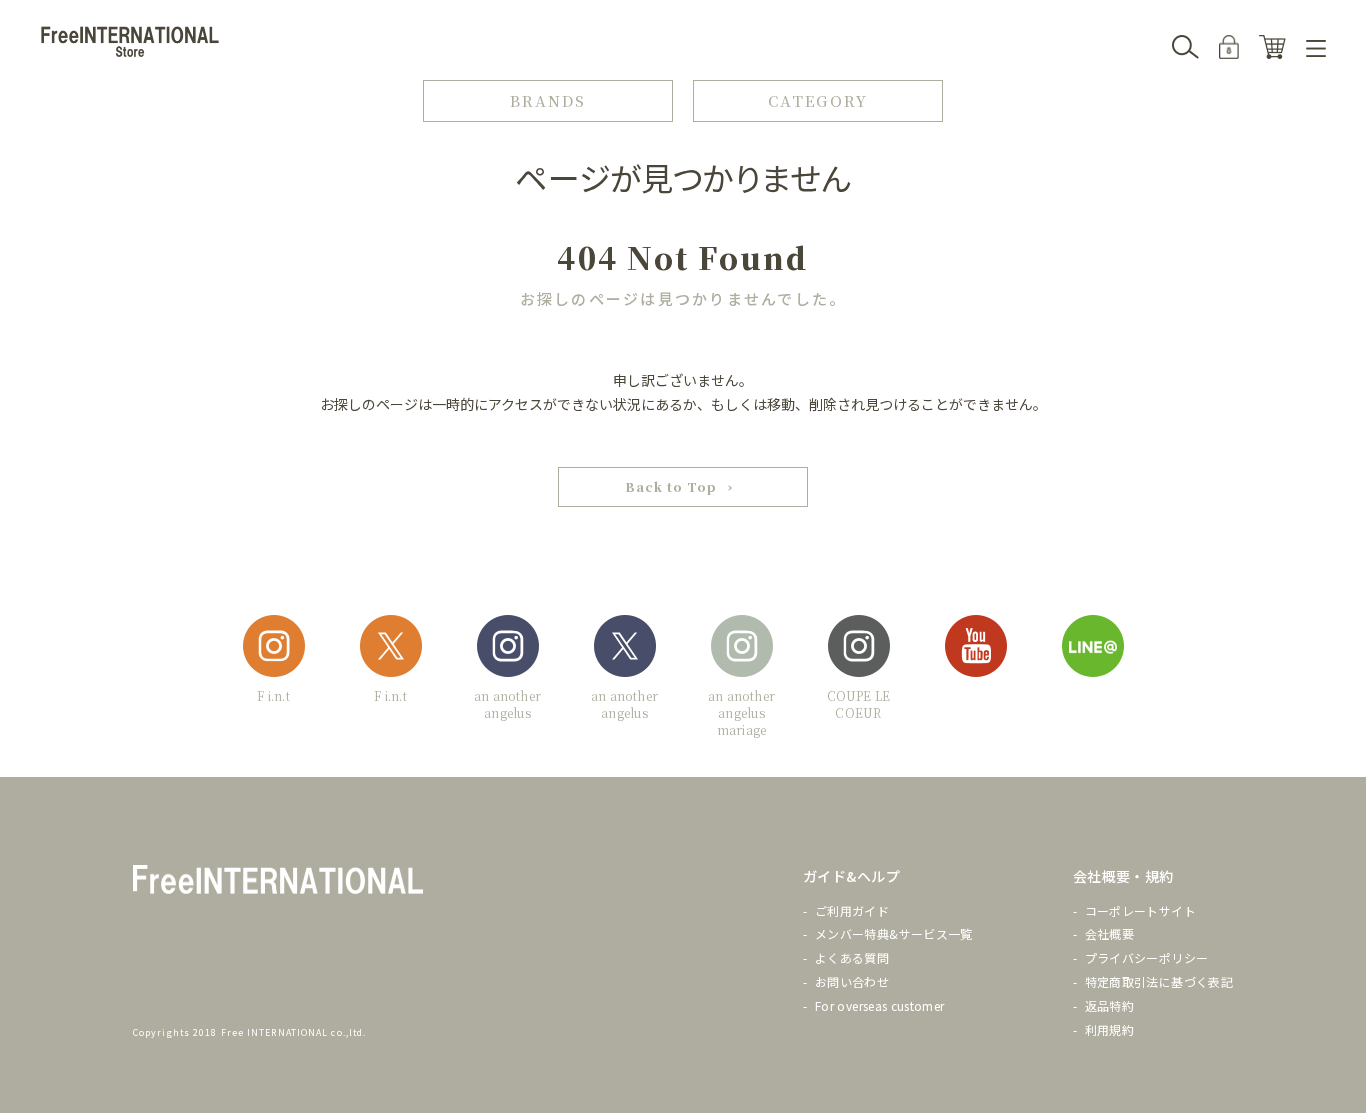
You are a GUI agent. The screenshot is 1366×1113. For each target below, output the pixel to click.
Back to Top (671, 486)
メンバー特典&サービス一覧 (894, 933)
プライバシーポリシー (1147, 957)
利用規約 (1109, 1029)
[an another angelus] (508, 649)
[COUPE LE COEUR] (859, 649)
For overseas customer (880, 1005)
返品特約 (1109, 1005)
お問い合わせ (852, 981)
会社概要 (1109, 933)
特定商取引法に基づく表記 (1159, 981)
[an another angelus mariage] (742, 649)
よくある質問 (852, 957)
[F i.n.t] (274, 649)
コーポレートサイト (1140, 910)
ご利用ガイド (852, 910)
